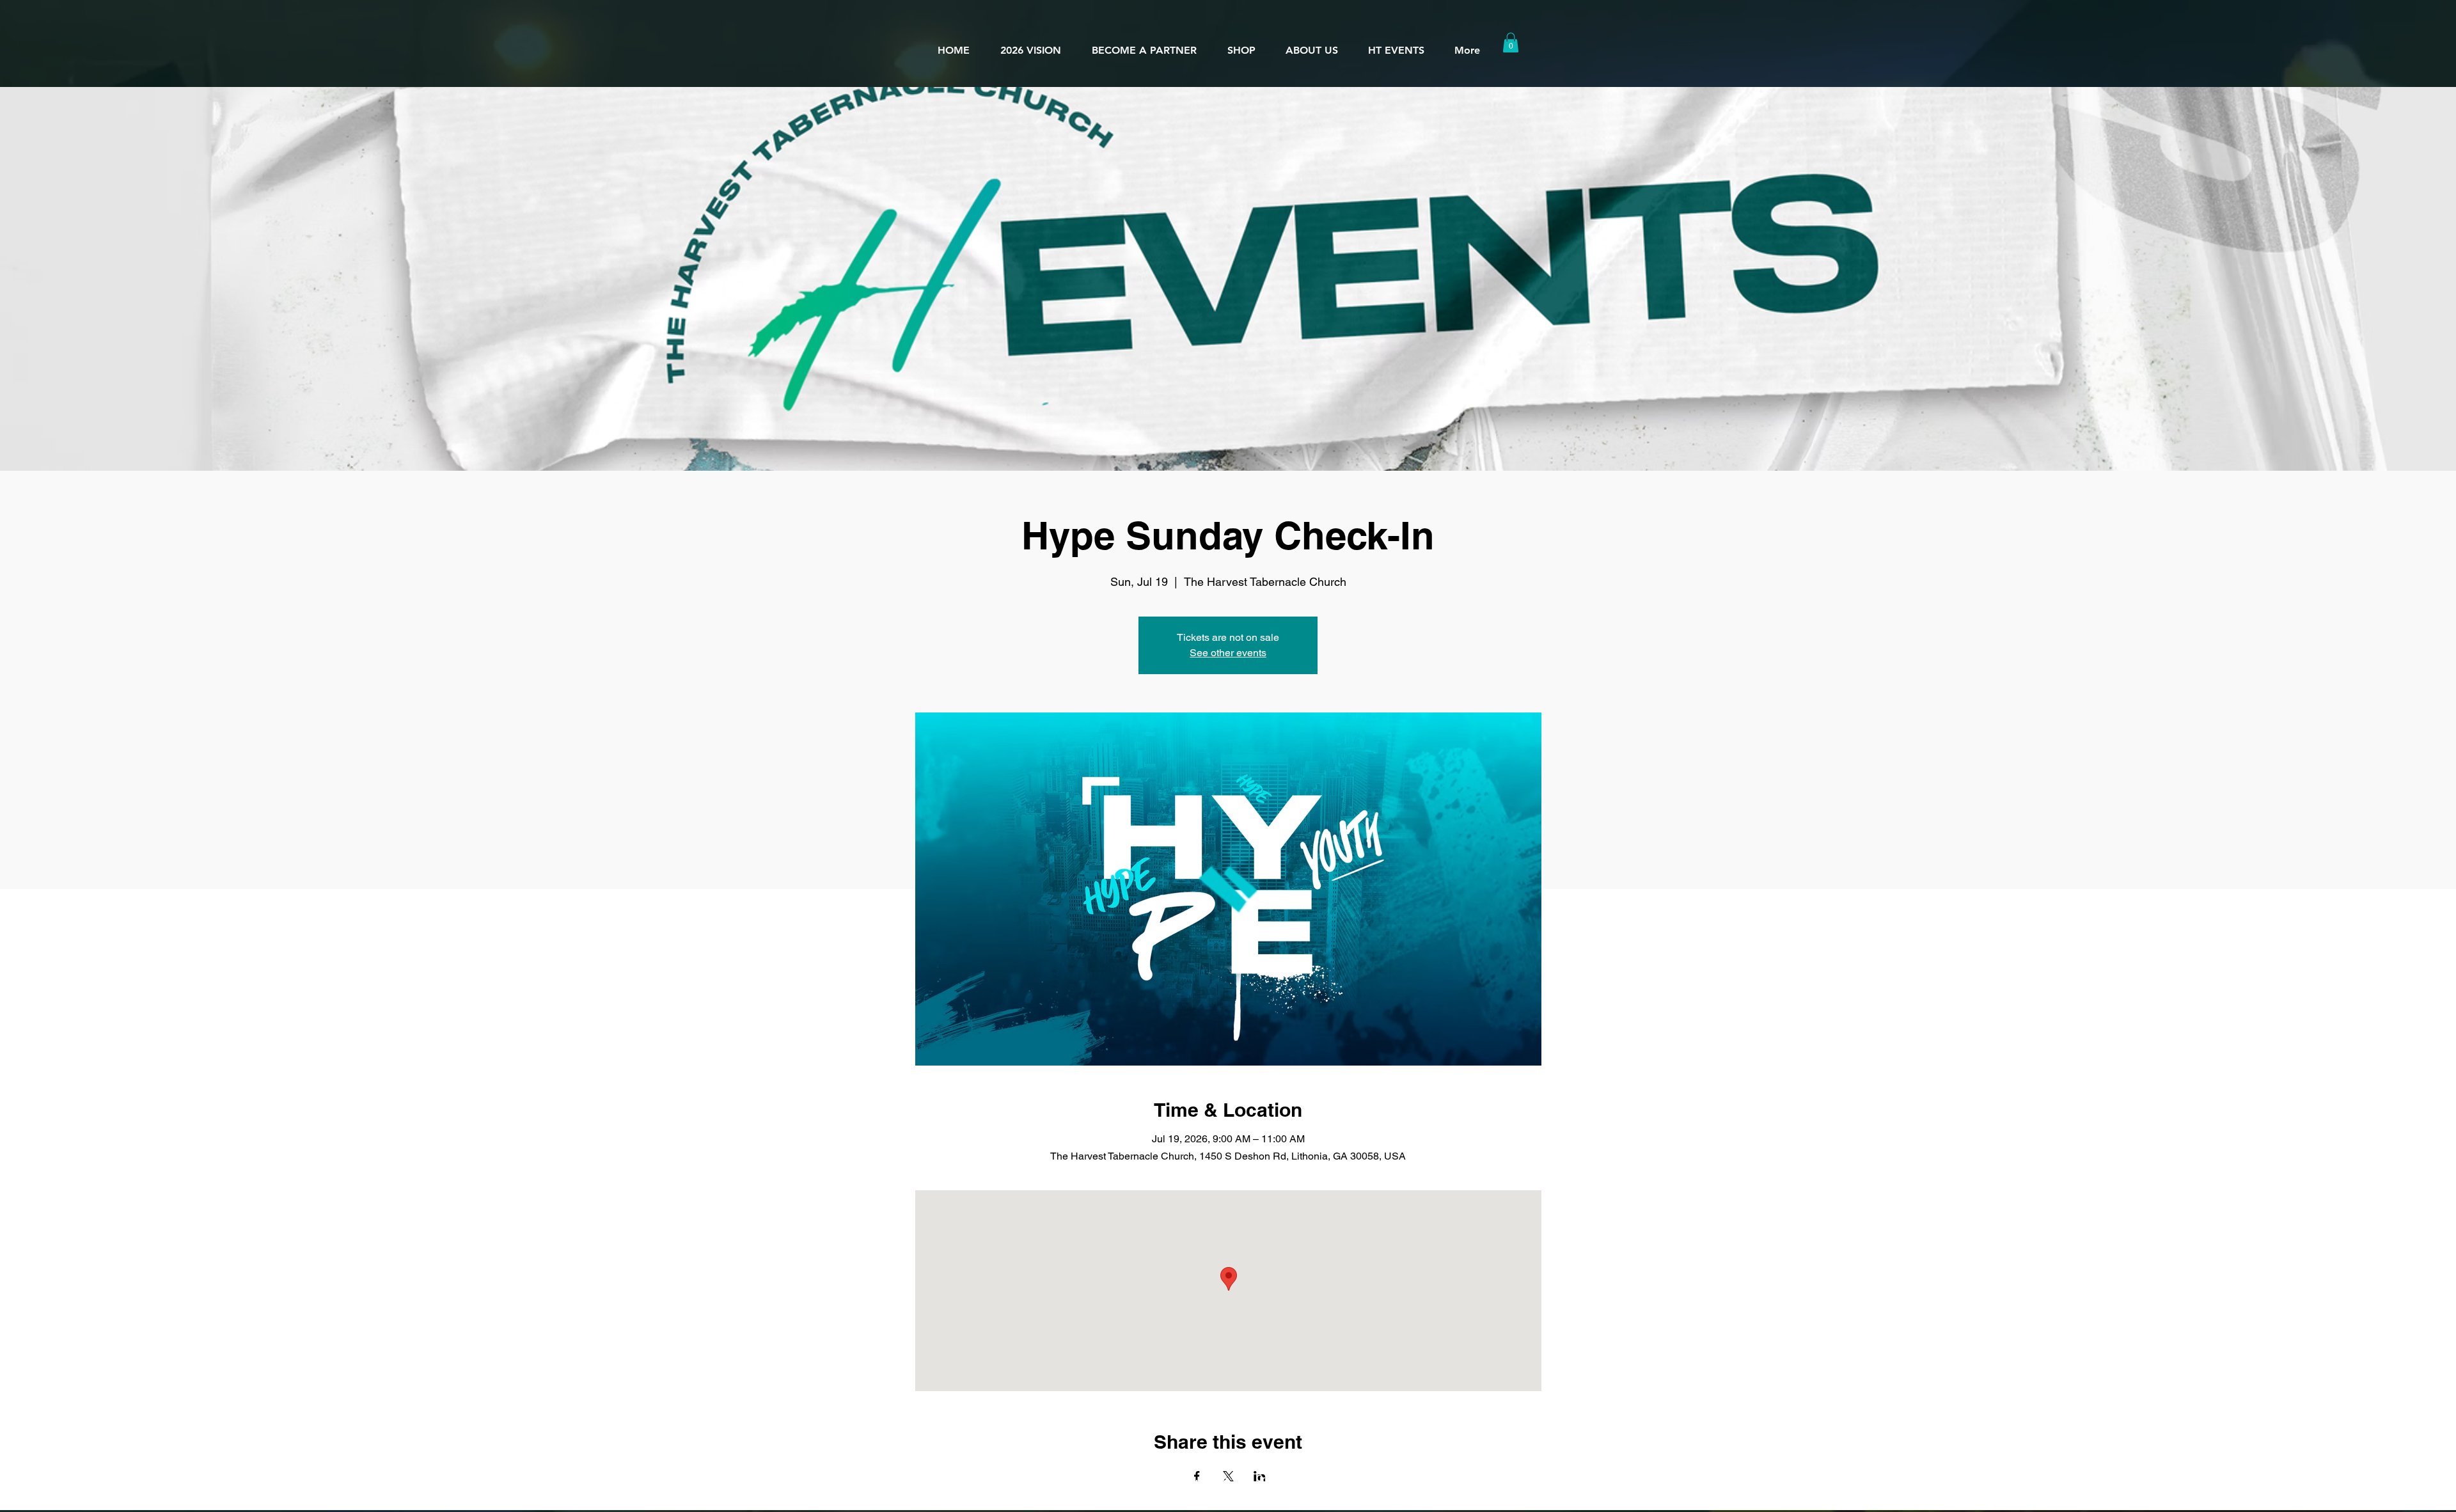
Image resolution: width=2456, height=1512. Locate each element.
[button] (1311, 45)
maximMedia (1364, 1478)
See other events (1228, 653)
